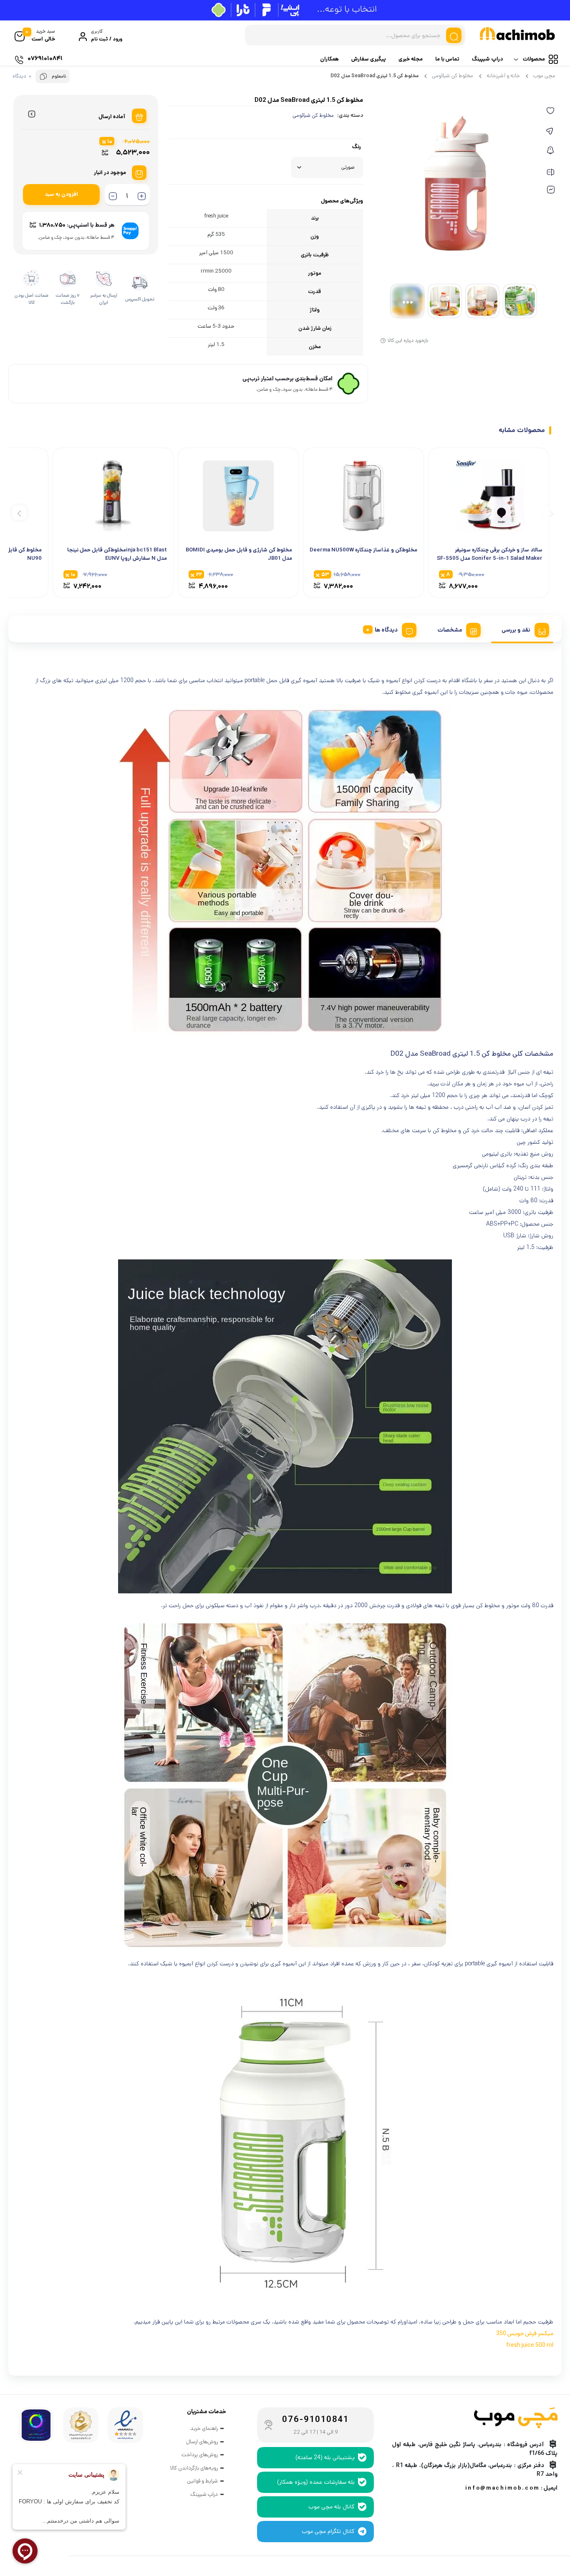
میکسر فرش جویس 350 (525, 2333)
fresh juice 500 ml (530, 2345)
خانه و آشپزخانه (503, 76)
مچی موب (544, 76)
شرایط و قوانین (202, 2481)
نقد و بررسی (516, 630)
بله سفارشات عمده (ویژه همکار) (316, 2482)
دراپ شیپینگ (487, 59)
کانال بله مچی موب (332, 2507)
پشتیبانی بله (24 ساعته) (325, 2457)
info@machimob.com (502, 2488)
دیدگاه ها (386, 630)
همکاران (329, 59)
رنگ (357, 147)
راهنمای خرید (204, 2428)
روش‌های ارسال (202, 2442)
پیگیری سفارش (369, 59)
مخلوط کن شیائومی (453, 76)
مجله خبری (411, 59)
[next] (19, 513)
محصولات (534, 59)
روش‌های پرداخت (200, 2455)
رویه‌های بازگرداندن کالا (194, 2468)
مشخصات (450, 630)
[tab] (522, 629)
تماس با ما (447, 59)
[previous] (550, 513)
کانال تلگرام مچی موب (328, 2531)
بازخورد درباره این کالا (408, 340)
